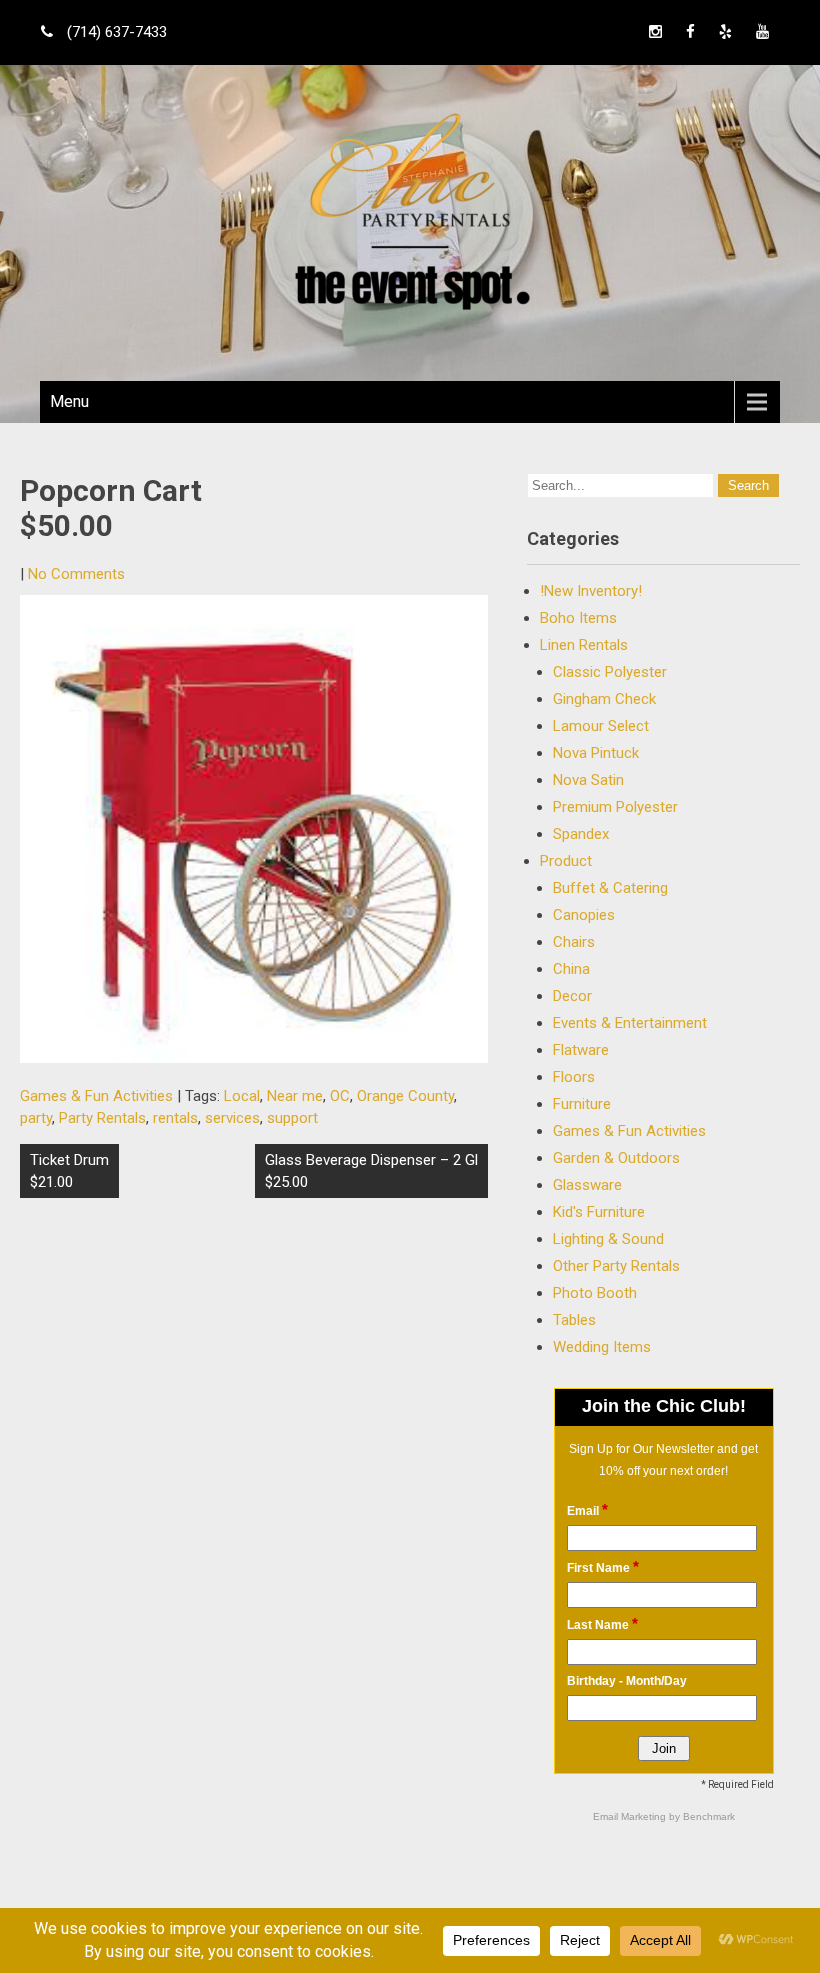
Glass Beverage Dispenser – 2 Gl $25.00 (371, 1171)
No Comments (76, 574)
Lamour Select (601, 726)
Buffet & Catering (610, 888)
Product (566, 861)
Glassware (587, 1185)
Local (242, 1096)
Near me (295, 1096)
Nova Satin (588, 780)
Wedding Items (602, 1347)
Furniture (582, 1104)
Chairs (574, 942)
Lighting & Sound (608, 1239)
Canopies (584, 915)
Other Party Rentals (616, 1266)
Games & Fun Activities (96, 1096)
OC (340, 1096)
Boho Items (578, 618)
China (571, 969)
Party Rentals (102, 1118)
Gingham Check (604, 699)
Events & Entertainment (630, 1023)
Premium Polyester (615, 807)
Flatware (581, 1050)
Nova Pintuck (596, 753)
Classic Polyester (610, 672)
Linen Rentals (584, 645)
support (292, 1118)
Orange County (405, 1096)
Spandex (581, 834)
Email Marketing (631, 1816)
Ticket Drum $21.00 (69, 1171)
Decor (572, 996)
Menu (69, 401)
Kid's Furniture (599, 1212)
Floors (574, 1077)
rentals (175, 1118)
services (232, 1118)
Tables (574, 1320)
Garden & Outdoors (616, 1158)
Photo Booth (595, 1293)
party (36, 1118)
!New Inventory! (591, 591)
